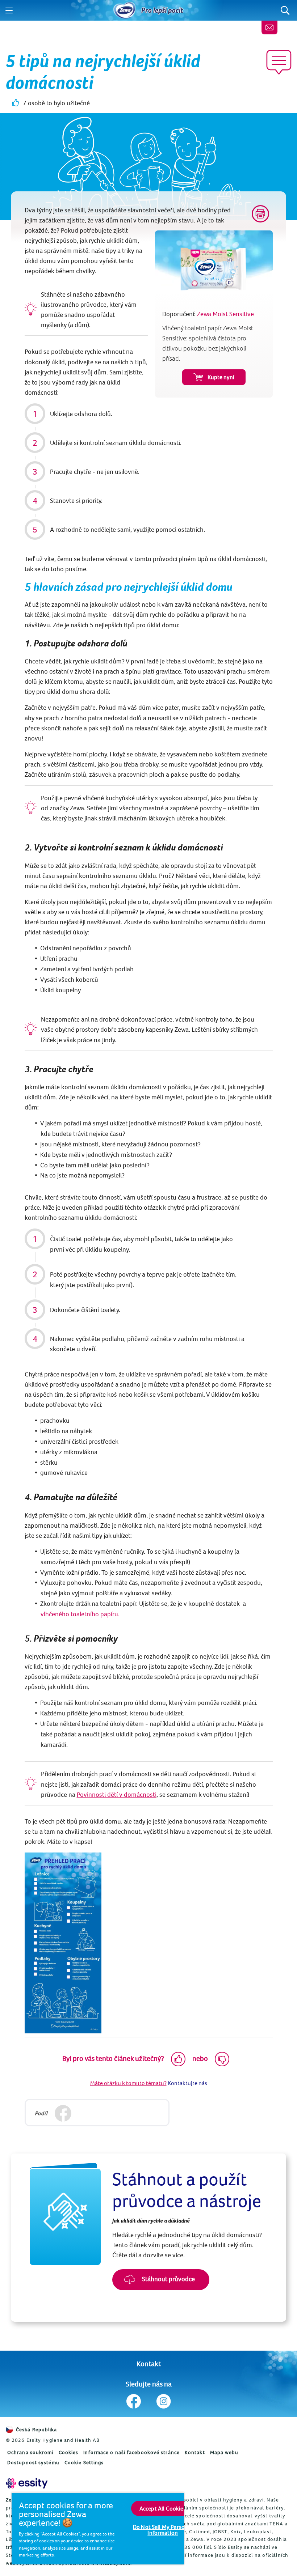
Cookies (69, 2452)
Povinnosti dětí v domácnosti (117, 1794)
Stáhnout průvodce (168, 2279)
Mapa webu (224, 2452)
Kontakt (149, 2363)
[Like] (178, 2059)
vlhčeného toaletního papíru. (80, 1614)
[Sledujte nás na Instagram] (164, 2401)
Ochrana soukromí (30, 2452)
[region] (98, 2528)
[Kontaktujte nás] (269, 27)
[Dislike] (222, 2059)
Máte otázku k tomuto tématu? (128, 2083)
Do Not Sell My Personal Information (163, 2530)
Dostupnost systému (33, 2462)
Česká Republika (37, 2429)
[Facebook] (63, 2114)
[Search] (285, 10)
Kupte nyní (221, 377)
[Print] (260, 214)
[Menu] (9, 10)
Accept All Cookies (163, 2508)
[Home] (125, 10)
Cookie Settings (84, 2462)
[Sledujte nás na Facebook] (133, 2401)
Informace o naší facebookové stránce (131, 2452)
